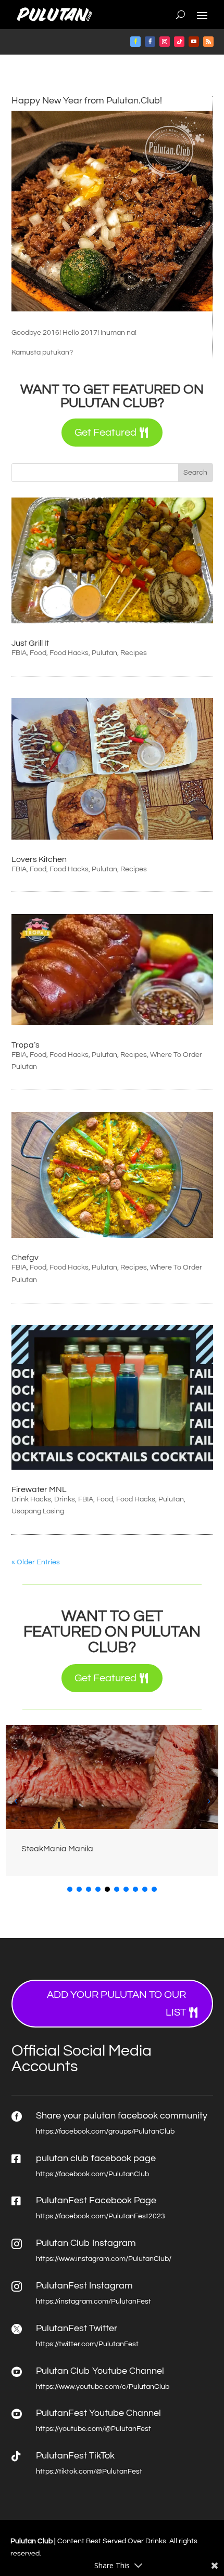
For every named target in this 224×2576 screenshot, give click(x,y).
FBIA (19, 653)
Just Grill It (30, 643)
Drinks (65, 1499)
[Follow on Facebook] (135, 42)
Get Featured (105, 433)
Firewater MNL (39, 1489)
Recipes (134, 653)
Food (38, 653)
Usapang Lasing (38, 1511)
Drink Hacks (31, 1499)
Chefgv (25, 1258)
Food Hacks (69, 653)
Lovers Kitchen (39, 859)
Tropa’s (26, 1045)
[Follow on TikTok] (179, 42)
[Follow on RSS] (208, 42)
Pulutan (104, 653)
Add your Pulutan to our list (116, 2004)
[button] (208, 1801)
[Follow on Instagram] (165, 42)
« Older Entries (36, 1562)
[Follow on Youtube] (194, 42)
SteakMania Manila (57, 1849)
